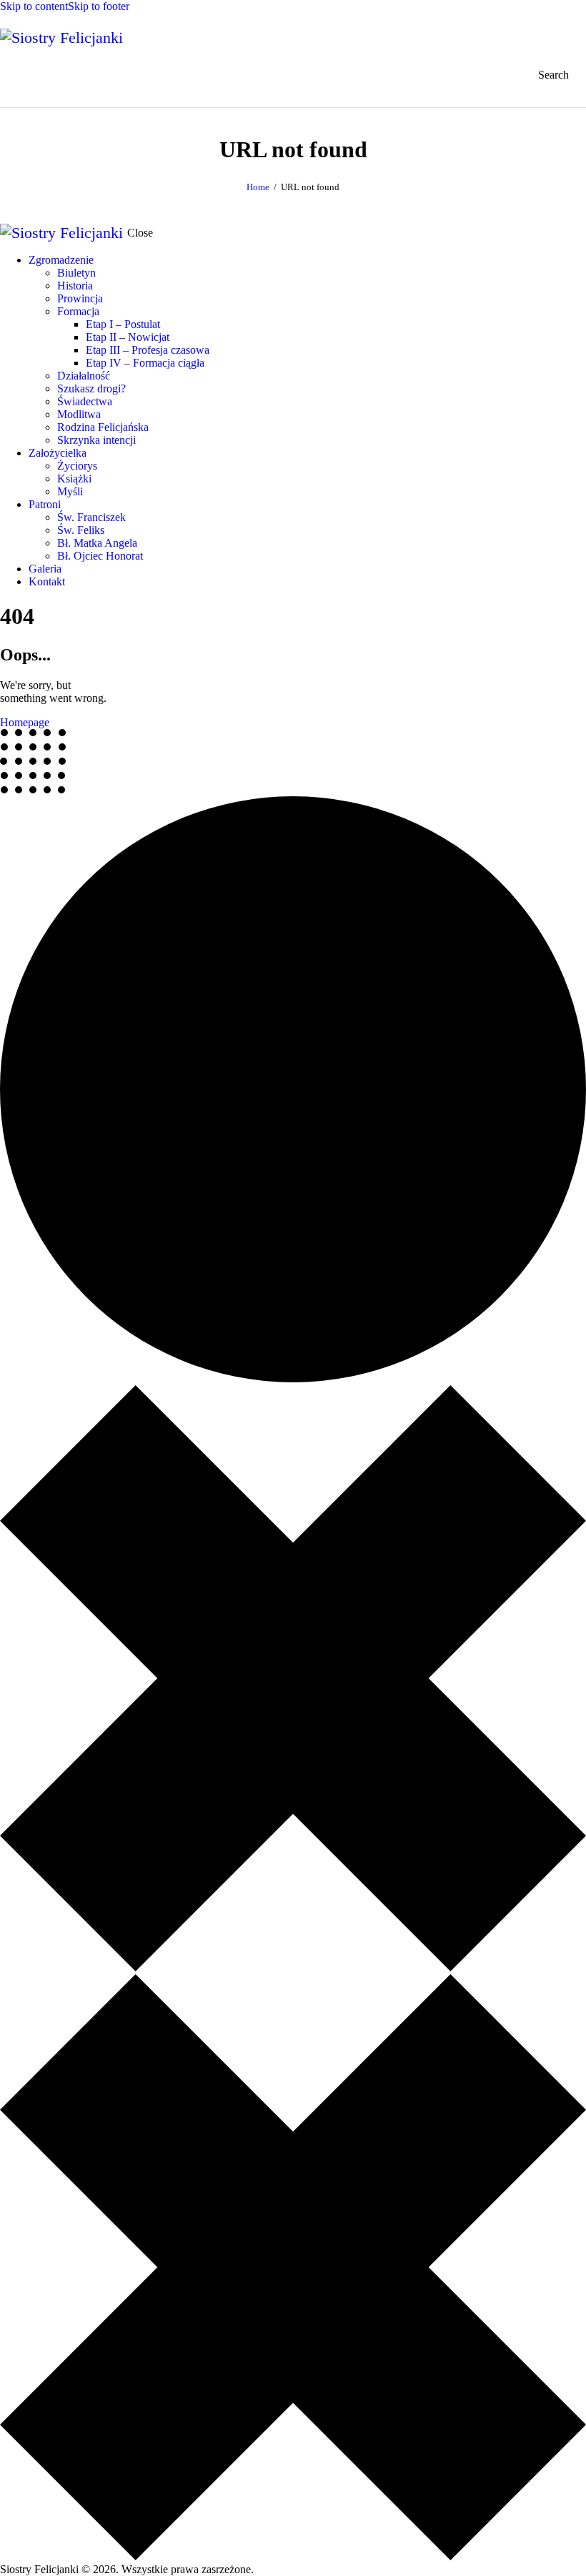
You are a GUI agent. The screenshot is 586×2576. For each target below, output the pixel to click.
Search (553, 75)
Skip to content (34, 6)
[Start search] (544, 75)
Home (258, 187)
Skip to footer (99, 6)
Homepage (25, 722)
